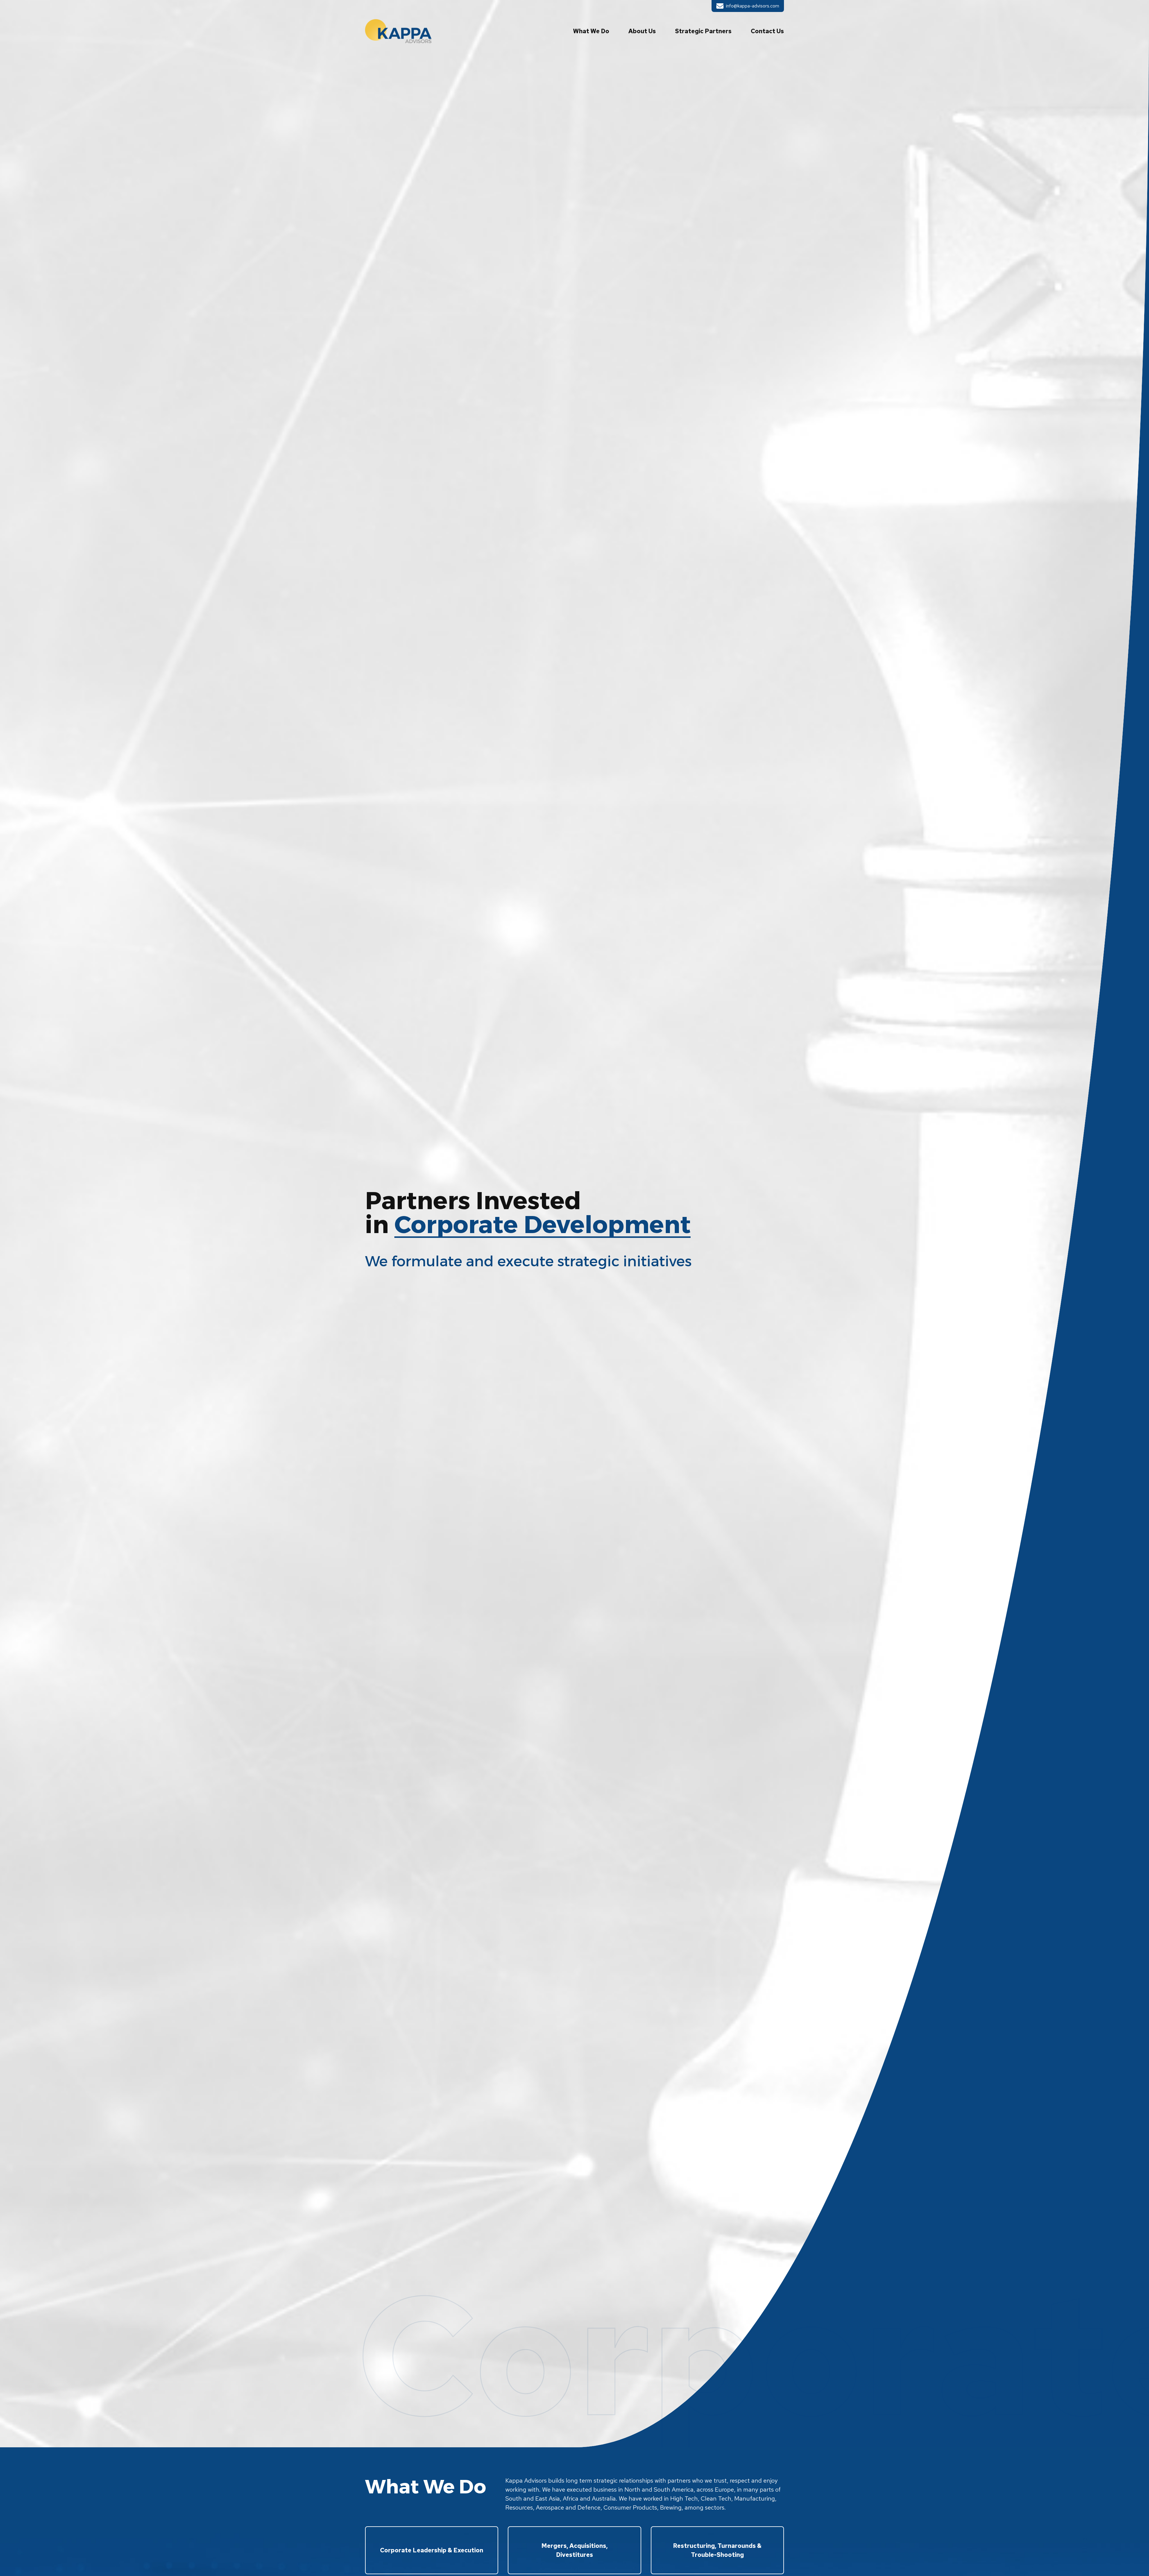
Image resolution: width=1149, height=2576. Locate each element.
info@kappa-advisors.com (748, 6)
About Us (642, 31)
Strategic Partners (703, 31)
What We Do (591, 31)
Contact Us (767, 31)
